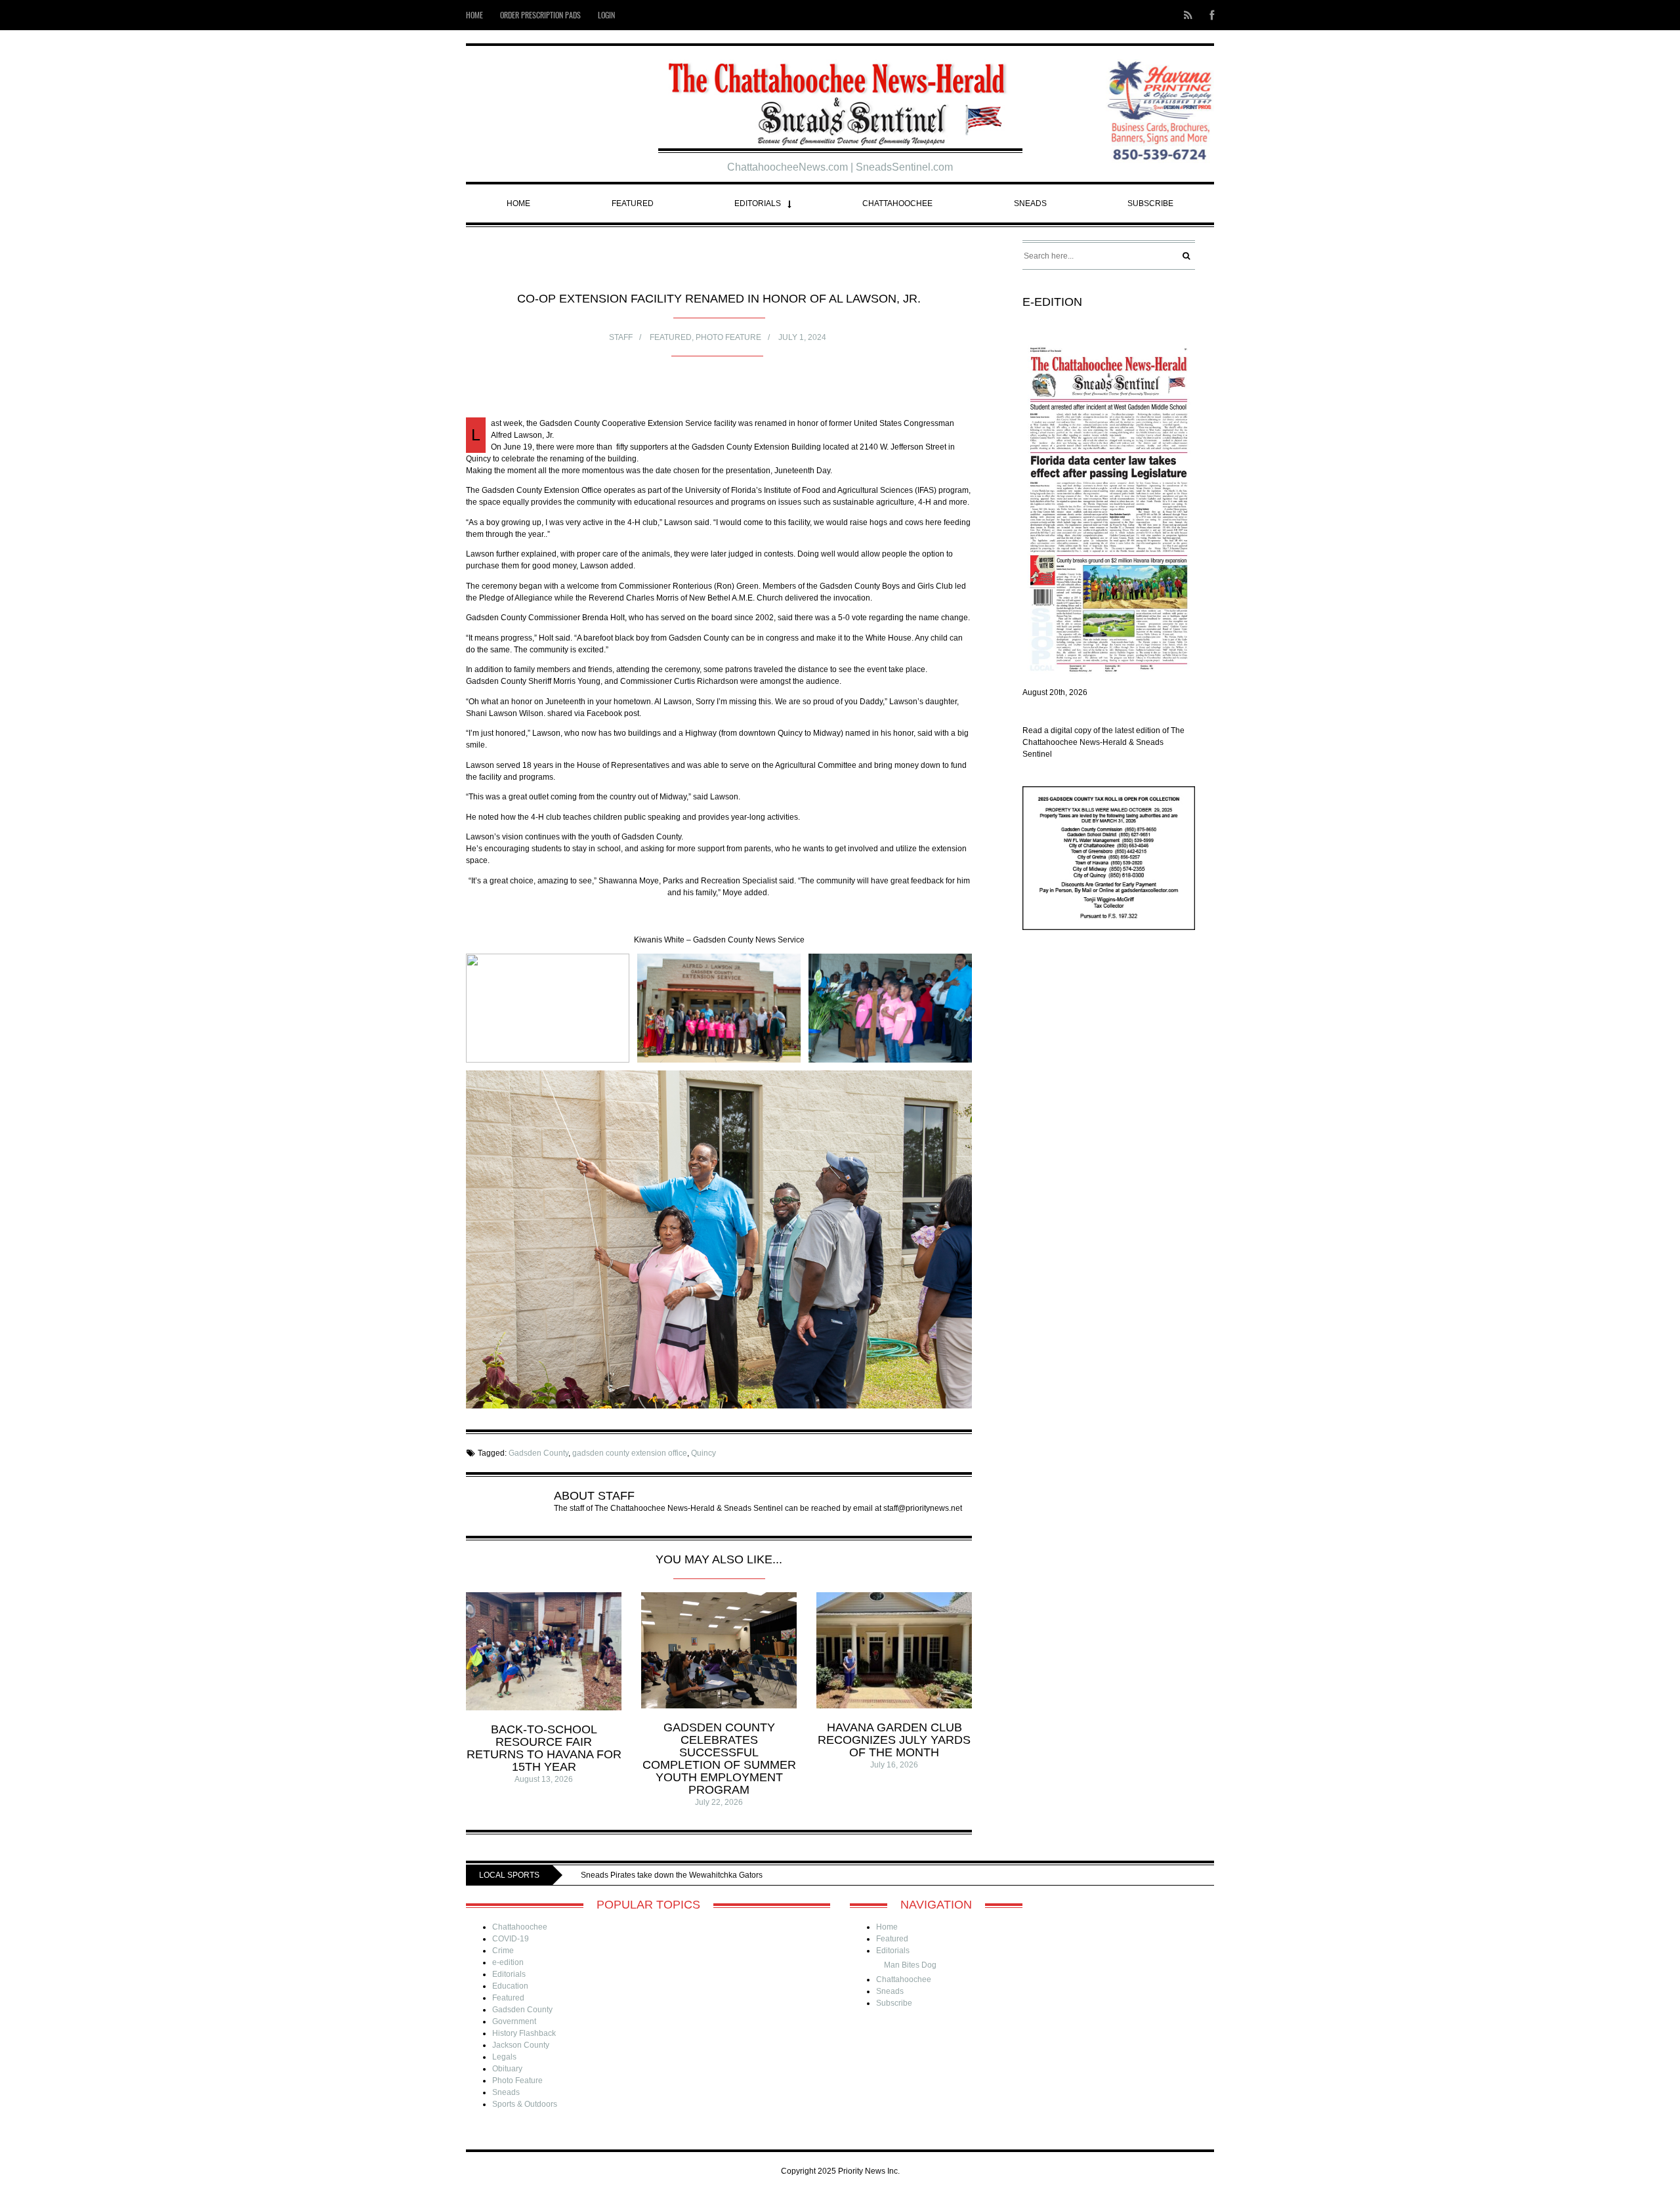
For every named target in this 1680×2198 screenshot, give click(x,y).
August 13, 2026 (544, 1779)
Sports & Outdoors (525, 2104)
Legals (504, 2057)
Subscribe (1150, 203)
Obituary (507, 2069)
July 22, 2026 (719, 1802)
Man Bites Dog (910, 1965)
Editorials (758, 203)
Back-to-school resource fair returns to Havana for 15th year (544, 1748)
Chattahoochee (897, 203)
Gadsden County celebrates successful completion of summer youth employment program (719, 1759)
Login (606, 15)
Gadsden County (538, 1453)
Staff (621, 337)
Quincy (703, 1453)
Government (514, 2021)
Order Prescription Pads (540, 15)
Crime (503, 1951)
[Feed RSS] (1188, 15)
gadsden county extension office (630, 1453)
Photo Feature (728, 337)
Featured (633, 203)
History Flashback (524, 2033)
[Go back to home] (840, 99)
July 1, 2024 (802, 337)
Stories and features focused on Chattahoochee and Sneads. (757, 1875)
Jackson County (521, 2045)
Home (474, 15)
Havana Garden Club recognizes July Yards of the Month (894, 1740)
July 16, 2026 (894, 1765)
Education (510, 1986)
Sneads (1030, 203)
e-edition (508, 1962)
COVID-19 (511, 1939)
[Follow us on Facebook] (1208, 15)
